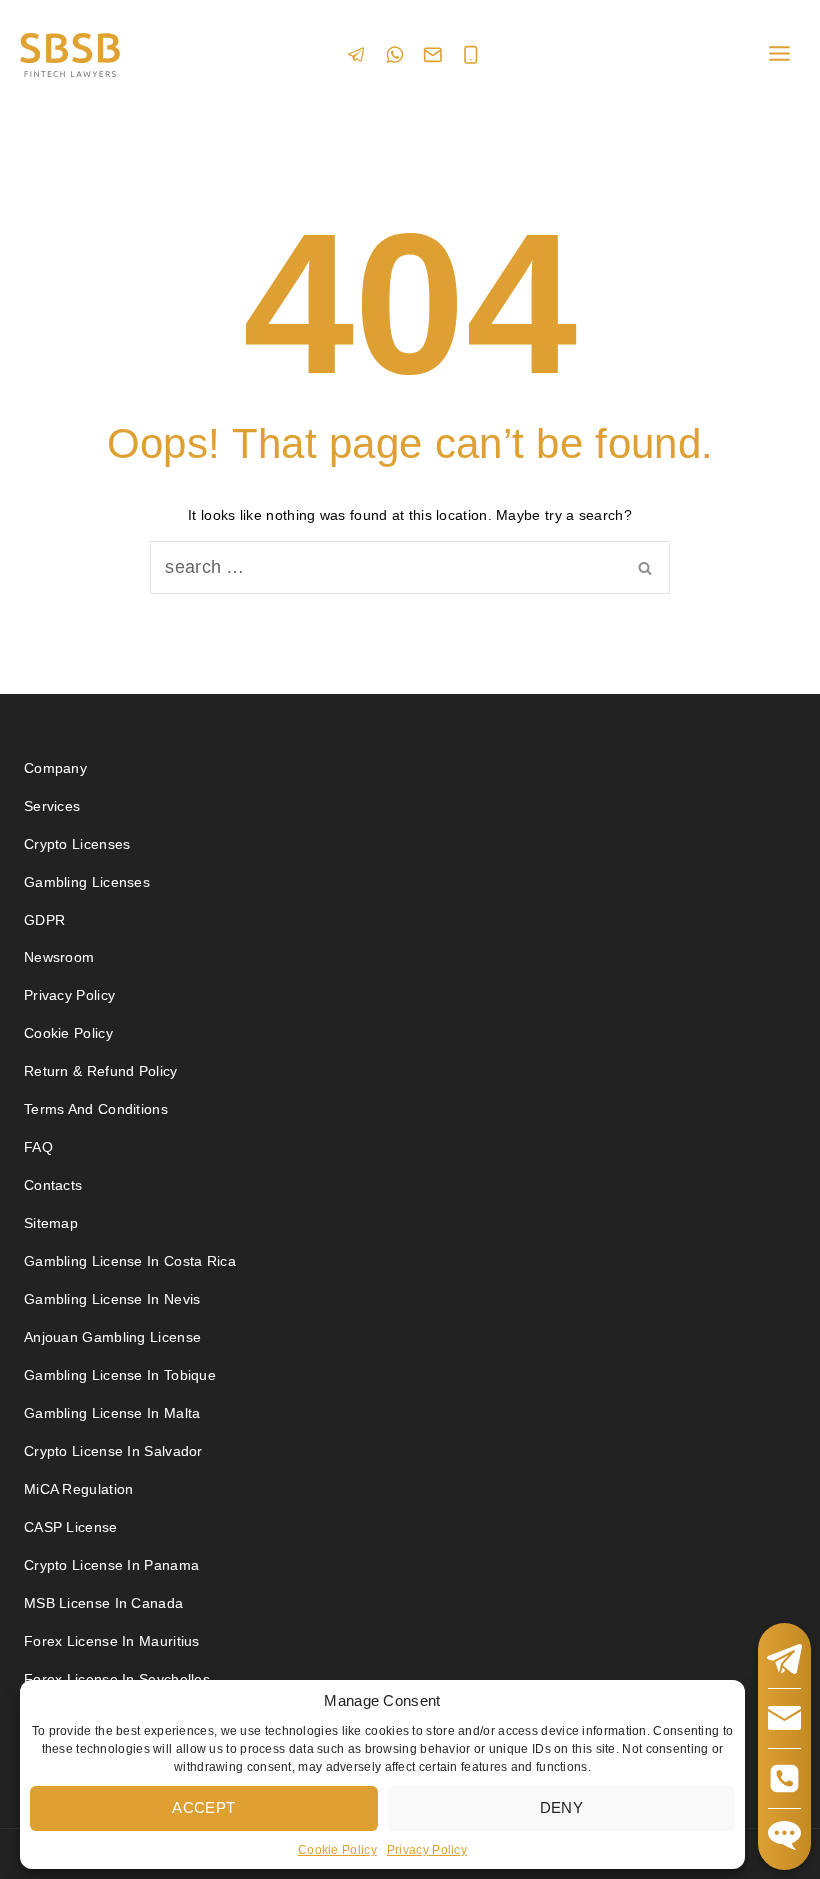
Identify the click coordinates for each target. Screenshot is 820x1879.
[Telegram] (357, 54)
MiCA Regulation (79, 1489)
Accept (203, 1807)
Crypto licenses (77, 844)
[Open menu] (779, 54)
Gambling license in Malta (112, 1413)
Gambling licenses (87, 882)
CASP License (71, 1527)
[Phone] (471, 55)
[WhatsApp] (395, 54)
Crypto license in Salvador (113, 1451)
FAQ (38, 1147)
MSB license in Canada (103, 1603)
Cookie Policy (337, 1850)
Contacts (53, 1185)
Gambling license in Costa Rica (130, 1261)
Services (52, 806)
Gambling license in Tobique (120, 1375)
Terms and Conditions (98, 1109)
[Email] (433, 55)
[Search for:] (410, 568)
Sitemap (51, 1223)
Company (55, 768)
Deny (561, 1807)
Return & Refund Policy (101, 1071)
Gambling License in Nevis (112, 1299)
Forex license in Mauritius (112, 1641)
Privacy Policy (427, 1850)
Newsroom (59, 957)
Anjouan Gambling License (112, 1337)
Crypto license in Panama (111, 1565)
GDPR (44, 920)
